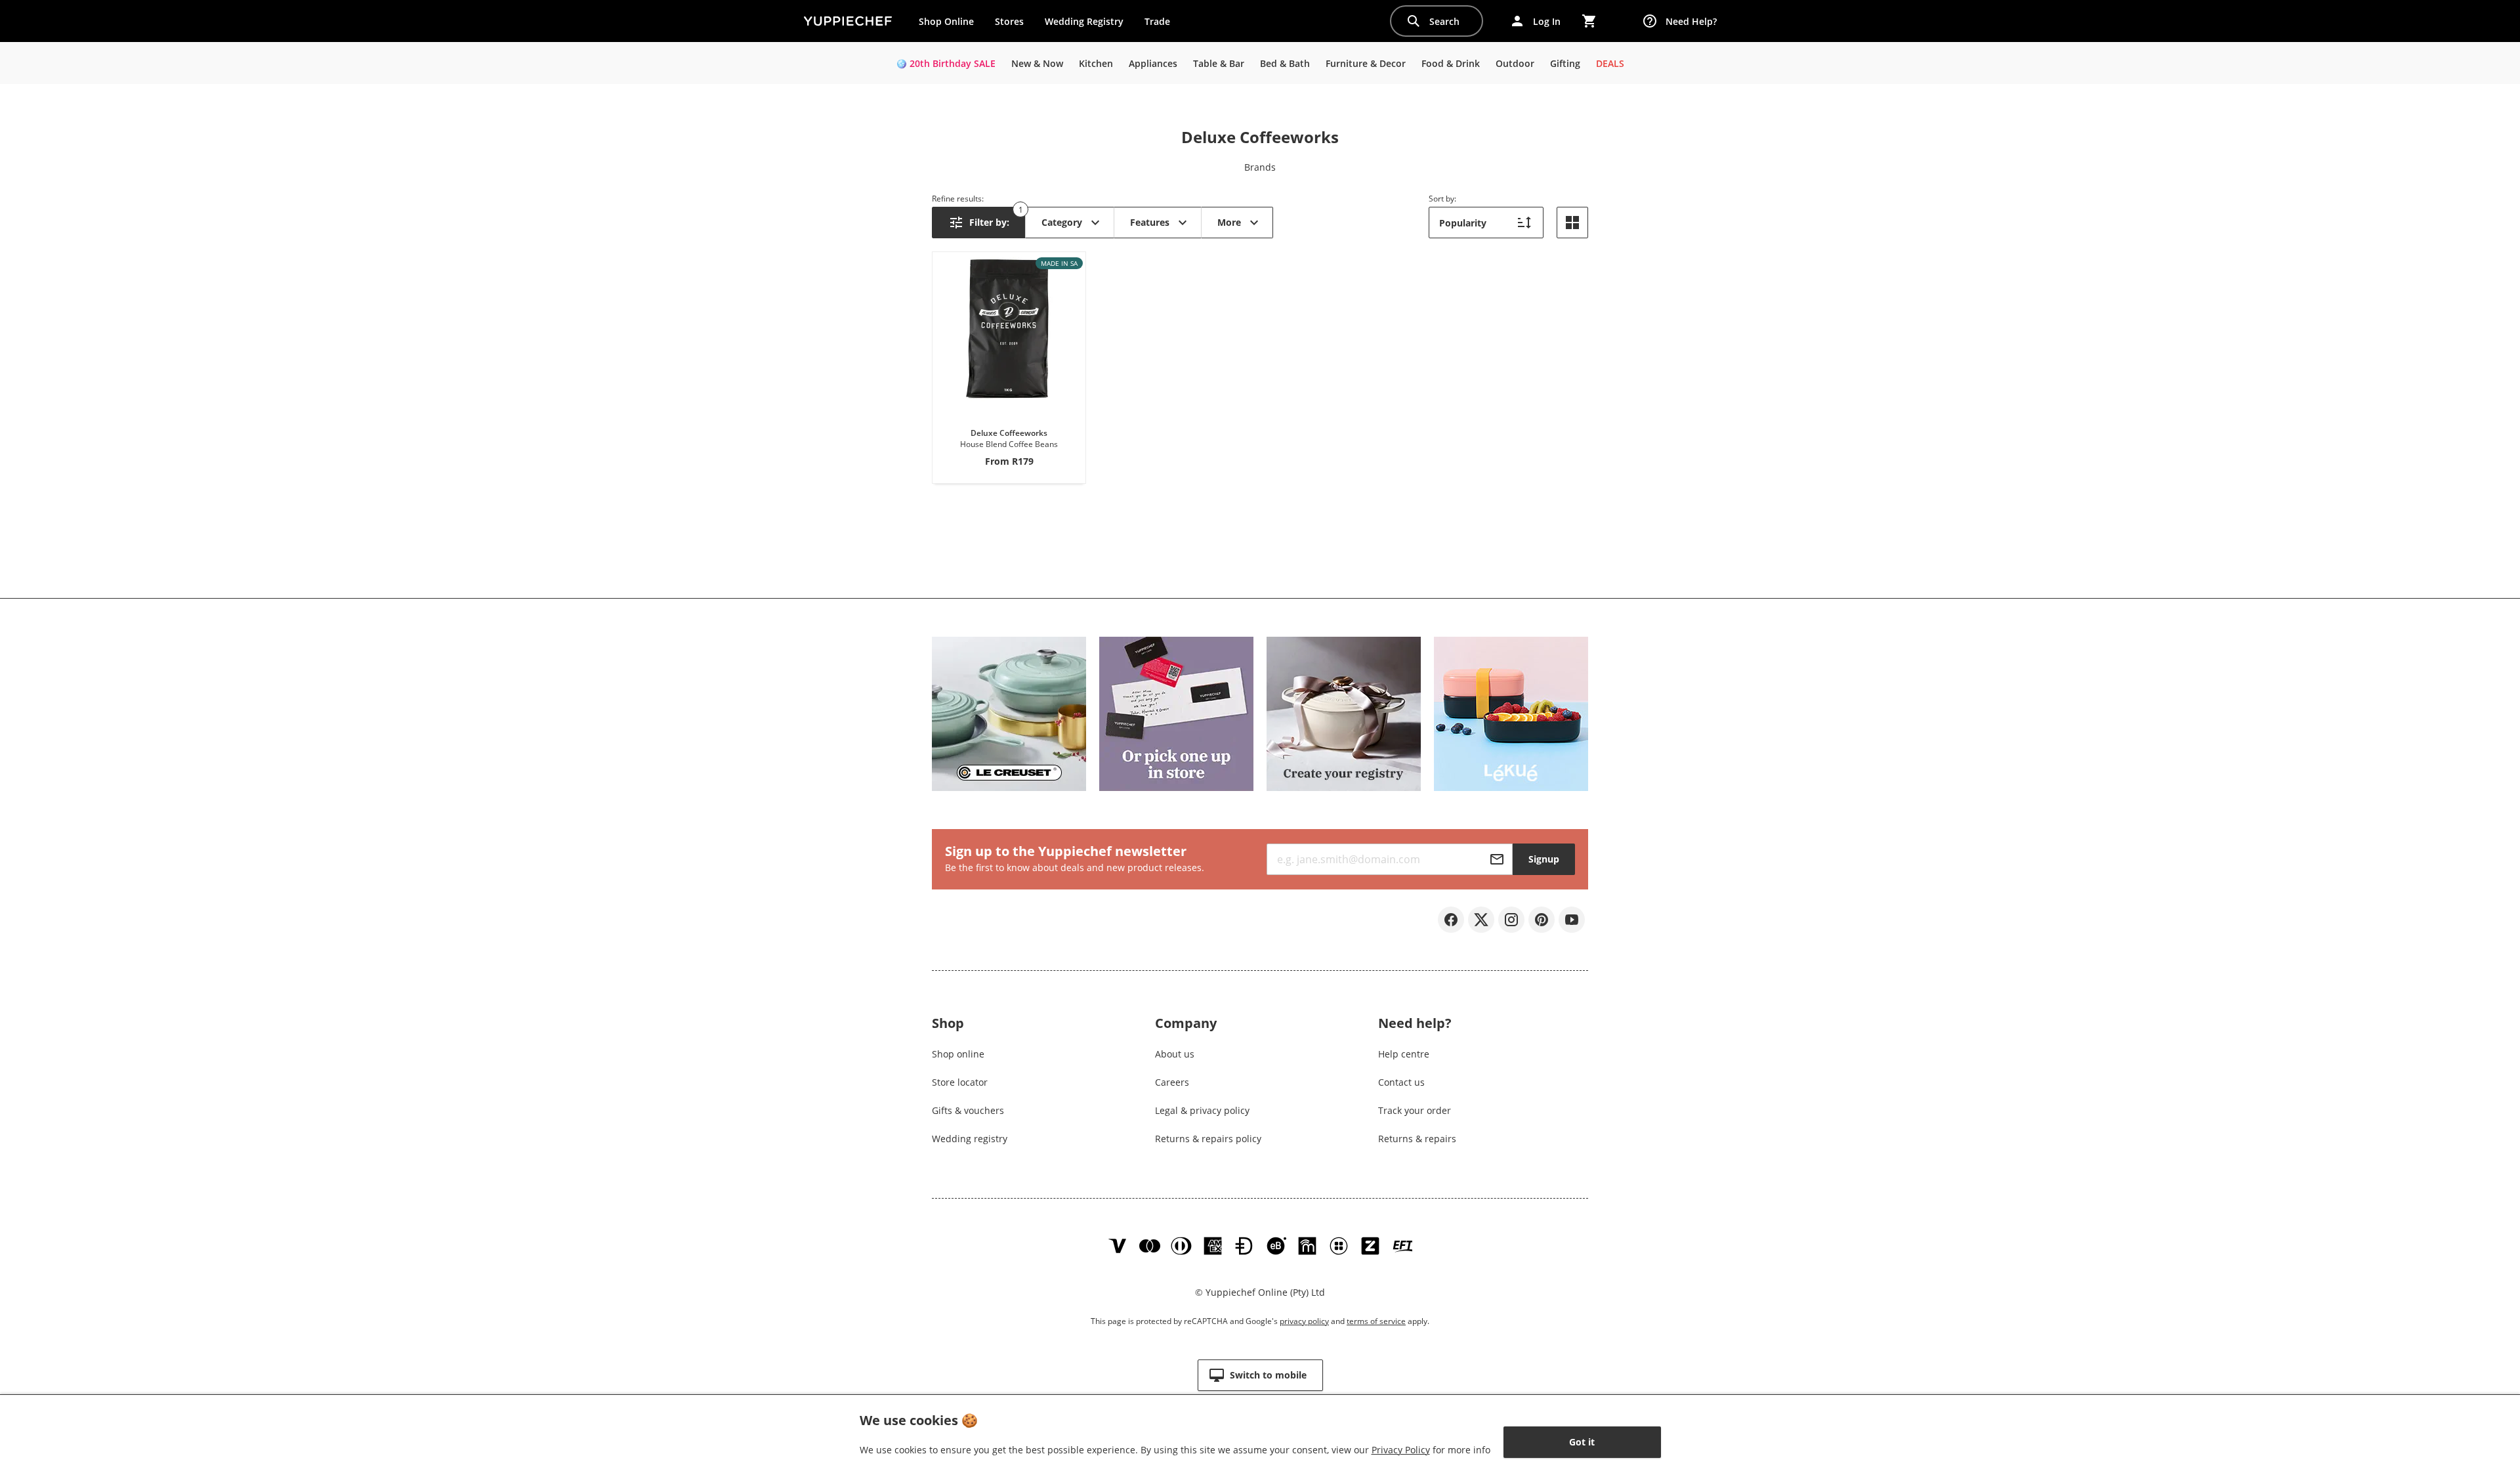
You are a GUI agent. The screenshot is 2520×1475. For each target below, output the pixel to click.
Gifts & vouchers (968, 1110)
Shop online (958, 1054)
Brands (1260, 167)
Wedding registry (970, 1139)
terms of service (1376, 1321)
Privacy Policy (1401, 1450)
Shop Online (946, 21)
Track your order (1415, 1110)
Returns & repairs (1417, 1139)
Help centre (1404, 1054)
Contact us (1401, 1082)
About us (1175, 1054)
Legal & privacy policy (1202, 1110)
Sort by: (1442, 199)
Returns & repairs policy (1208, 1139)
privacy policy (1304, 1321)
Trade (1162, 24)
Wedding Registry (1084, 21)
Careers (1172, 1082)
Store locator (960, 1082)
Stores (1009, 21)
